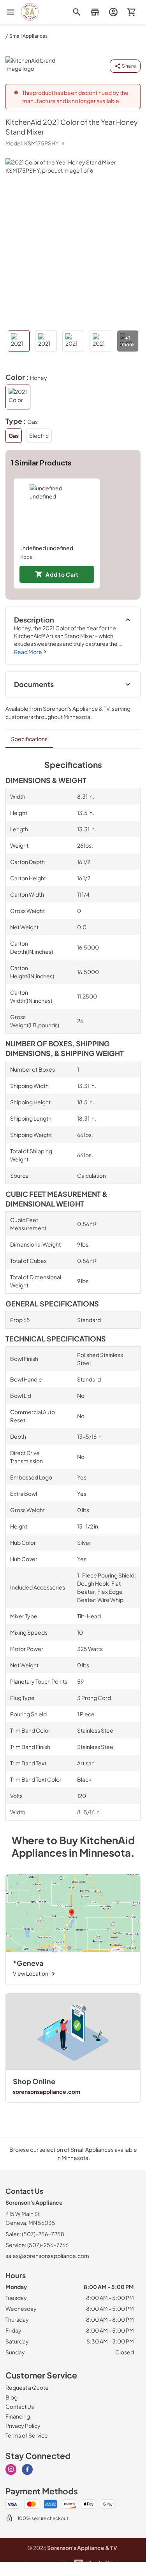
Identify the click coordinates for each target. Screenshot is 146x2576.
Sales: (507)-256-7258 (35, 2234)
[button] (95, 12)
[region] (73, 533)
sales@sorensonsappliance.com (47, 2256)
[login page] (113, 12)
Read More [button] (28, 652)
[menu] (11, 12)
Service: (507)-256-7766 (37, 2245)
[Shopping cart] (131, 12)
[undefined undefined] (57, 511)
